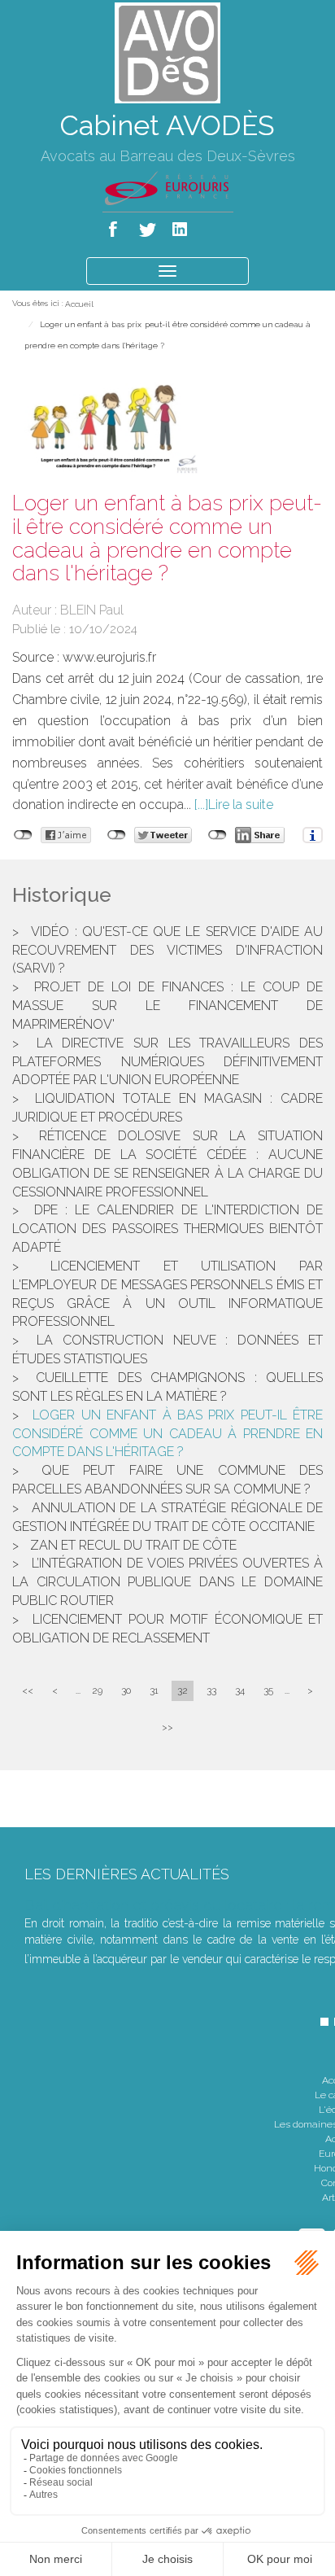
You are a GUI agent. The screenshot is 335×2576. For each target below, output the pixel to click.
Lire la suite (241, 805)
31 (154, 1690)
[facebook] (116, 226)
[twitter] (148, 226)
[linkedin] (181, 226)
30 (126, 1690)
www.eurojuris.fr (109, 657)
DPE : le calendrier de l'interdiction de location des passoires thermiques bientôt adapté (167, 1229)
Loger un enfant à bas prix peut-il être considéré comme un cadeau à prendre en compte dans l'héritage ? (167, 1434)
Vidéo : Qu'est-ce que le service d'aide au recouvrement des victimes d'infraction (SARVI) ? (167, 950)
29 (97, 1690)
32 (183, 1690)
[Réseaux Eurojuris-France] (168, 187)
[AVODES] (167, 52)
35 (268, 1690)
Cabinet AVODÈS (167, 125)
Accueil (79, 304)
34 (240, 1690)
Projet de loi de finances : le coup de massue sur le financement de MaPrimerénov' (167, 1006)
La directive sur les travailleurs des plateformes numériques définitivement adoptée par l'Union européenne (167, 1062)
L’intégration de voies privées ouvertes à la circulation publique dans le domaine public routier (167, 1582)
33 (211, 1690)
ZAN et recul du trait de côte (133, 1545)
